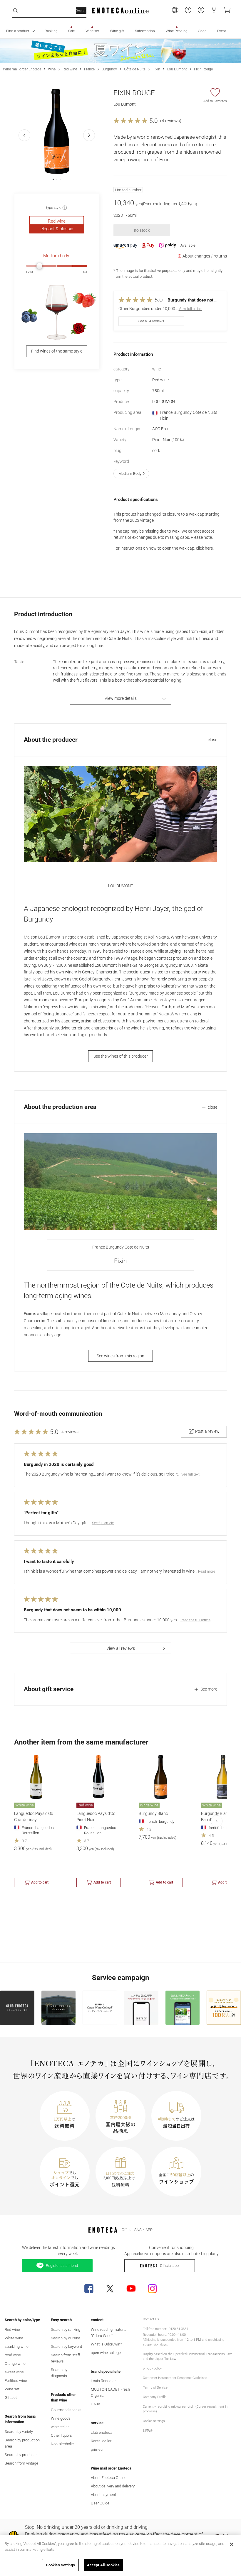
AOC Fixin (161, 429)
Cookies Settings (60, 2565)
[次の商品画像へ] (89, 135)
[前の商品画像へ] (24, 135)
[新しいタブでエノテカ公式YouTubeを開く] (131, 2289)
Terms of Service (155, 2388)
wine (52, 69)
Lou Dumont (177, 69)
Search (81, 10)
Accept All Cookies (103, 2565)
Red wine (70, 69)
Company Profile (155, 2397)
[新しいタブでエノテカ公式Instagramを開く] (152, 2289)
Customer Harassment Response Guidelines (175, 2378)
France (89, 69)
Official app (169, 2266)
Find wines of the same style (57, 351)
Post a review (207, 1431)
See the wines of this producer (121, 1056)
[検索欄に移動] (15, 11)
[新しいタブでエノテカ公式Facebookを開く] (89, 2289)
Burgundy (109, 69)
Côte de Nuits (135, 69)
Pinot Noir (168, 440)
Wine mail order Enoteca (22, 69)
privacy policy (152, 2368)
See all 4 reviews (151, 321)
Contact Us (151, 2319)
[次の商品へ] (217, 1821)
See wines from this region (120, 1356)
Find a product (18, 31)
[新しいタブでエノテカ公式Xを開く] (110, 2289)
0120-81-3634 (178, 2329)
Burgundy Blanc (153, 1813)
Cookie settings (154, 2421)
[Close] (232, 2544)
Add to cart (40, 1882)
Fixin (156, 69)
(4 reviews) (171, 121)
